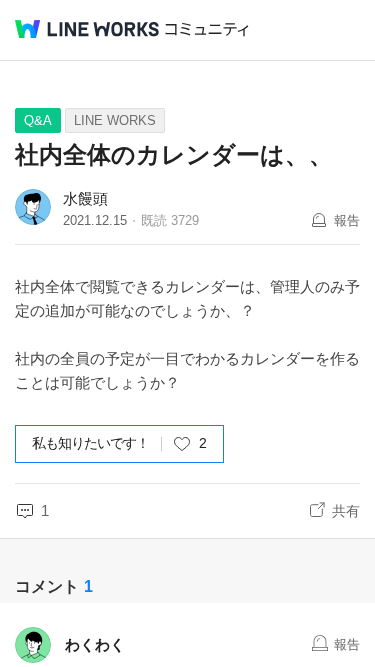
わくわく (95, 644)
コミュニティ (207, 29)
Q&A (38, 120)
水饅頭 (85, 198)
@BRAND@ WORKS (87, 29)
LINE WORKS (115, 120)
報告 (347, 220)
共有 (346, 511)
